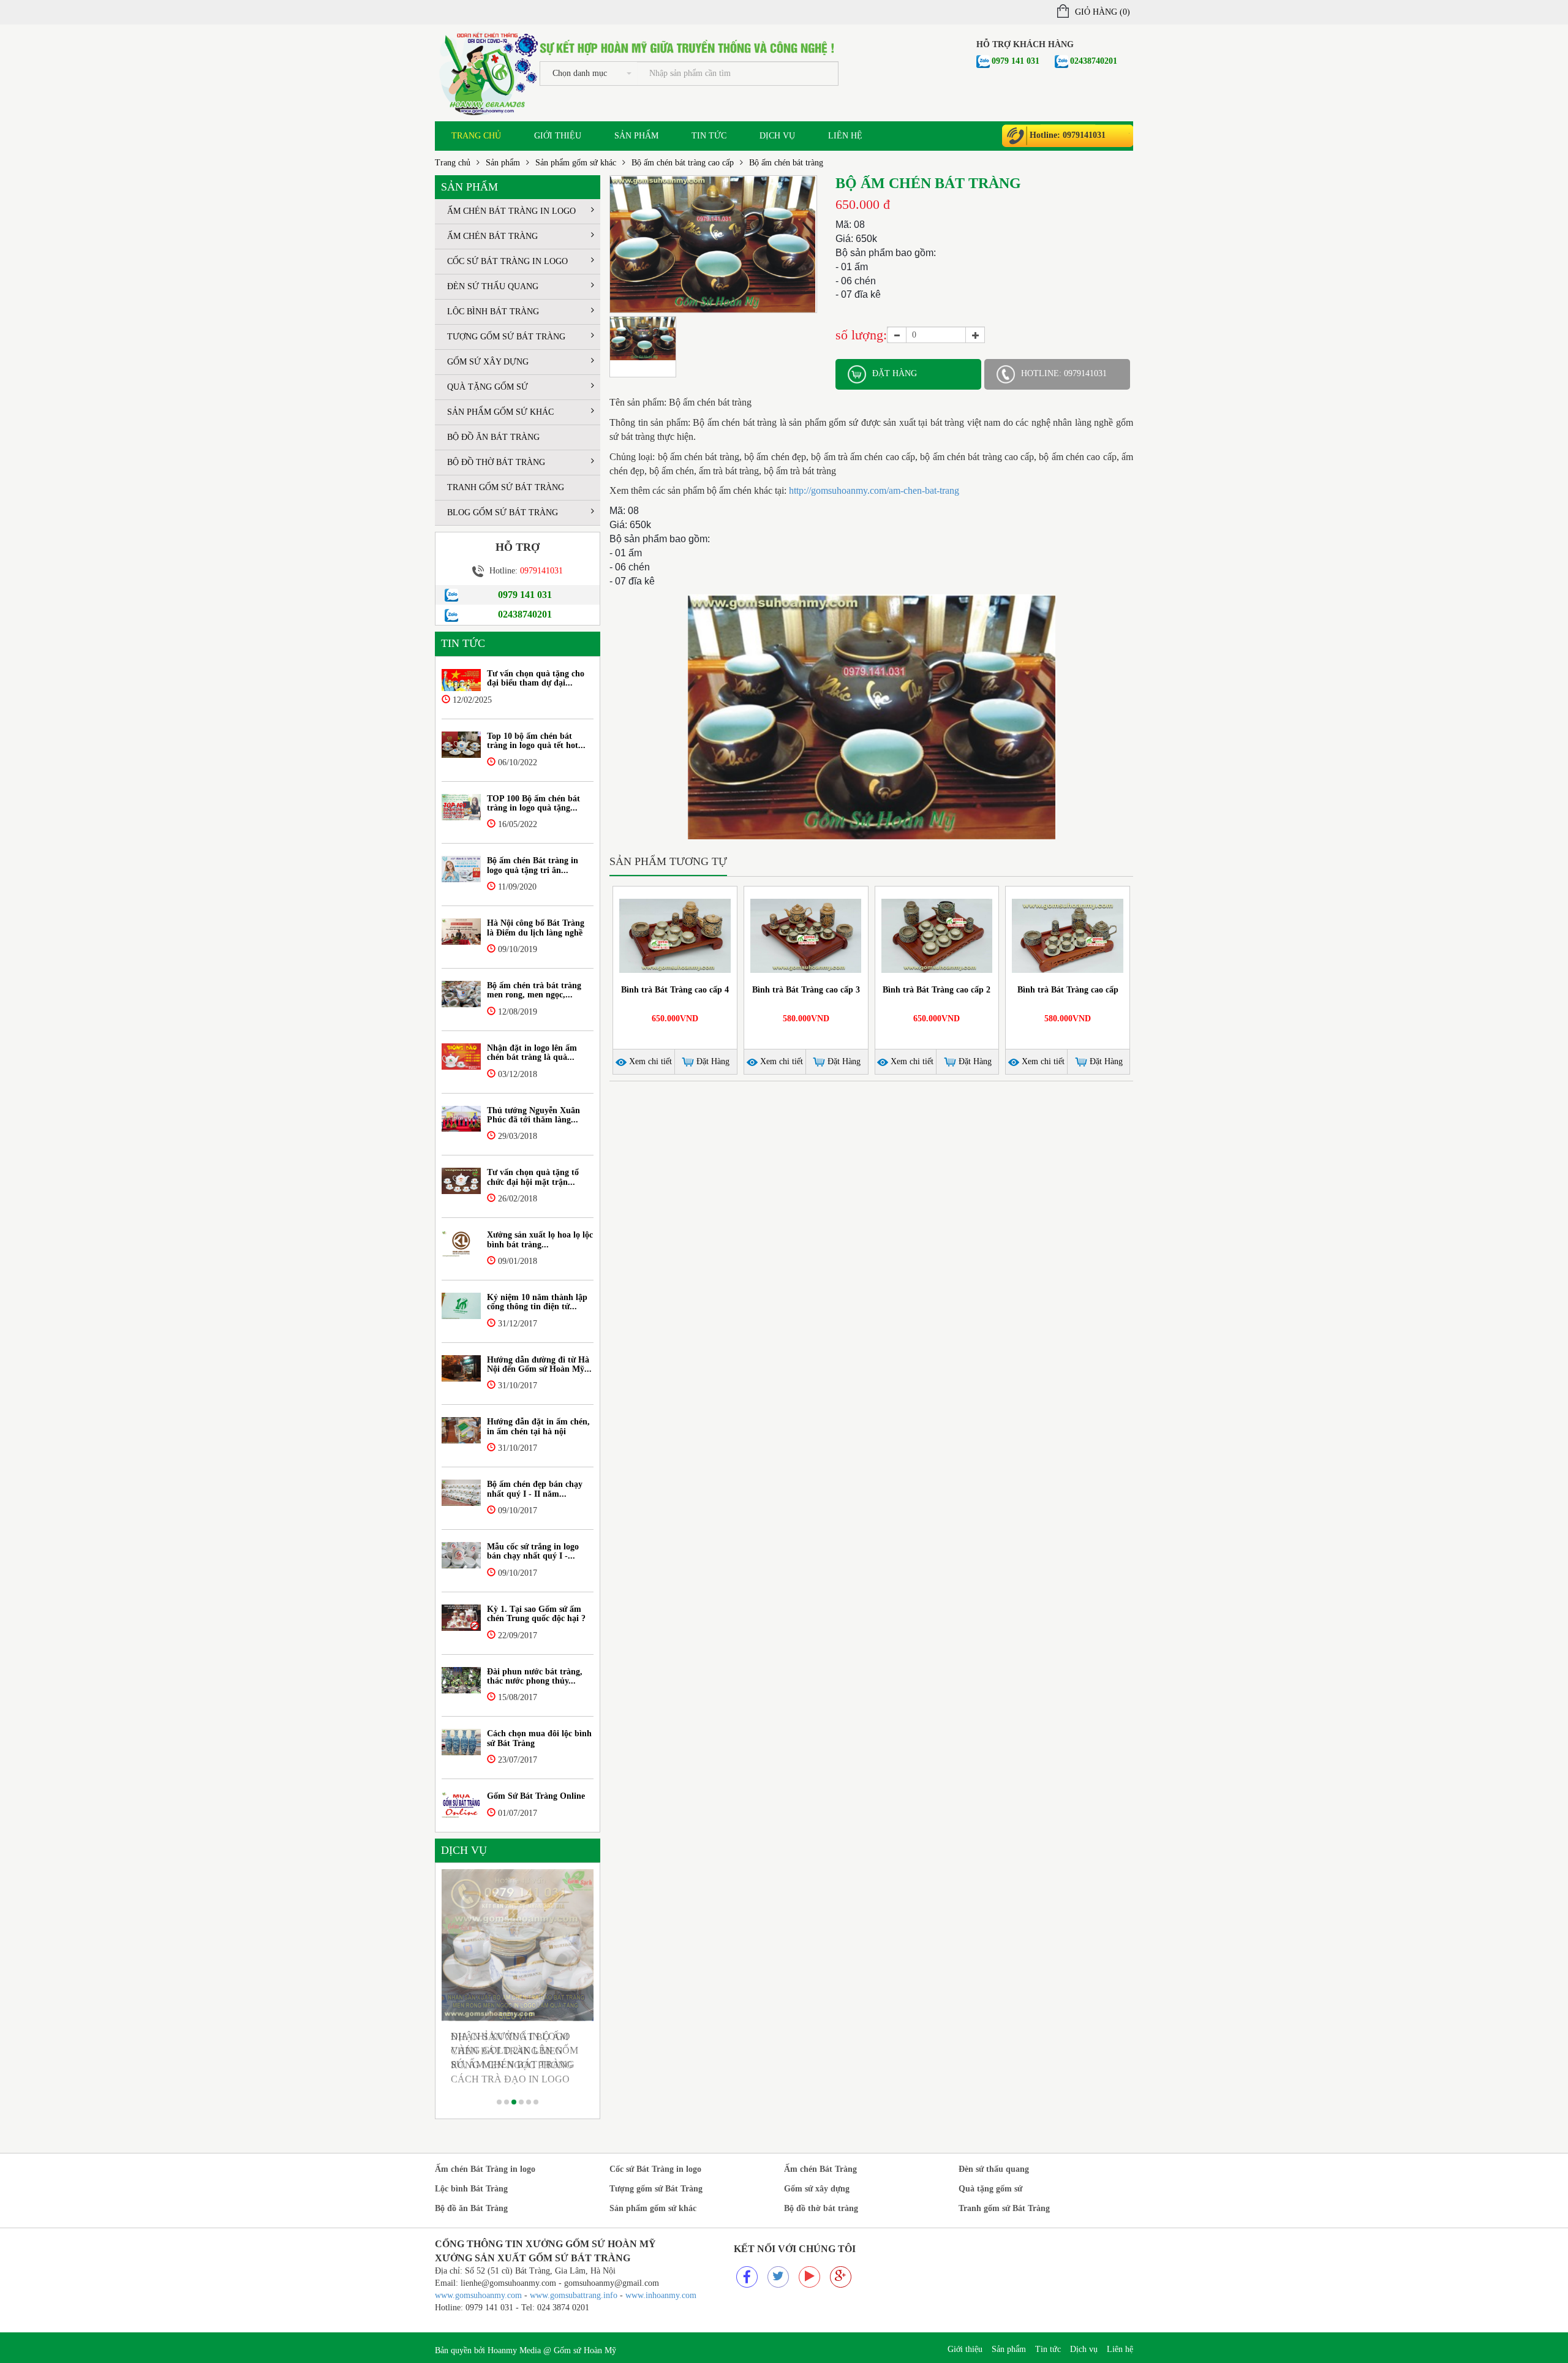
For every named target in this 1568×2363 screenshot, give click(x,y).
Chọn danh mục (580, 73)
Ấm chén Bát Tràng (492, 236)
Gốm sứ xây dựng (488, 362)
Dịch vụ (777, 136)
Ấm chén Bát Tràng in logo (511, 211)
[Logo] (487, 72)
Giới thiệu (558, 136)
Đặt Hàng (712, 1061)
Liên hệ (845, 136)
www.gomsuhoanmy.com (478, 2295)
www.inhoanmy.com (661, 2295)
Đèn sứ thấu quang (493, 286)
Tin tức (709, 136)
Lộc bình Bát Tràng (493, 312)
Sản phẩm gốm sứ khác (576, 163)
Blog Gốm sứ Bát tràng (503, 512)
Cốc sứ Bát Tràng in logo (507, 261)
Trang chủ (476, 136)
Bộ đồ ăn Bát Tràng (493, 437)
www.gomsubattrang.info (575, 2295)
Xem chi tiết (649, 1061)
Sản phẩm (636, 136)
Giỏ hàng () (1102, 12)
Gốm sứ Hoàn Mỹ (585, 2350)
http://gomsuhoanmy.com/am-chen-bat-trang (873, 490)
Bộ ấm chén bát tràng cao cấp (683, 163)
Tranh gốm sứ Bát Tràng (506, 487)
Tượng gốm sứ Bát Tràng (506, 337)
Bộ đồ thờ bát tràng (496, 462)
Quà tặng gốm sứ (488, 387)
